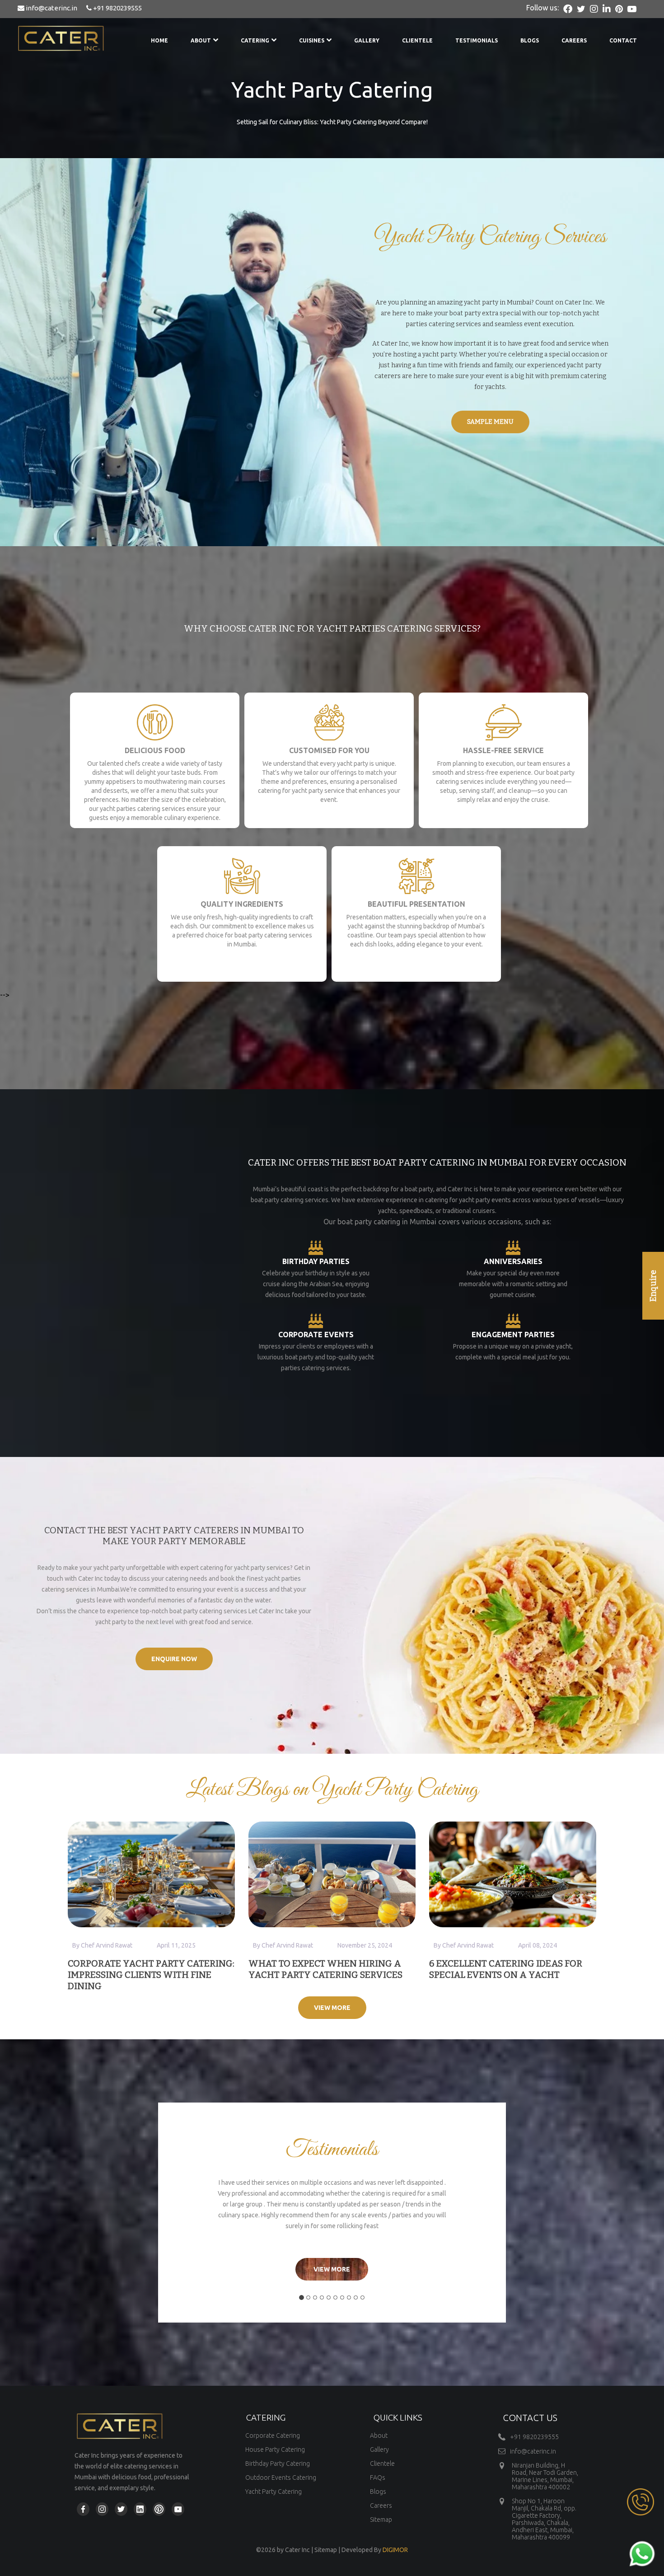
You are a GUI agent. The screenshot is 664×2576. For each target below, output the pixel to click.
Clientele (417, 40)
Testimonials (477, 40)
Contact (623, 40)
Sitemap (381, 2520)
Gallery (367, 40)
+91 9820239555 (117, 8)
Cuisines (312, 40)
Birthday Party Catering (278, 2464)
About (201, 40)
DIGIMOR (395, 2550)
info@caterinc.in (51, 8)
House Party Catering (275, 2450)
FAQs (378, 2478)
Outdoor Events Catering (281, 2478)
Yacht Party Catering (274, 2492)
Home (159, 40)
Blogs (530, 40)
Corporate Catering (273, 2435)
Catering (255, 40)
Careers (574, 40)
